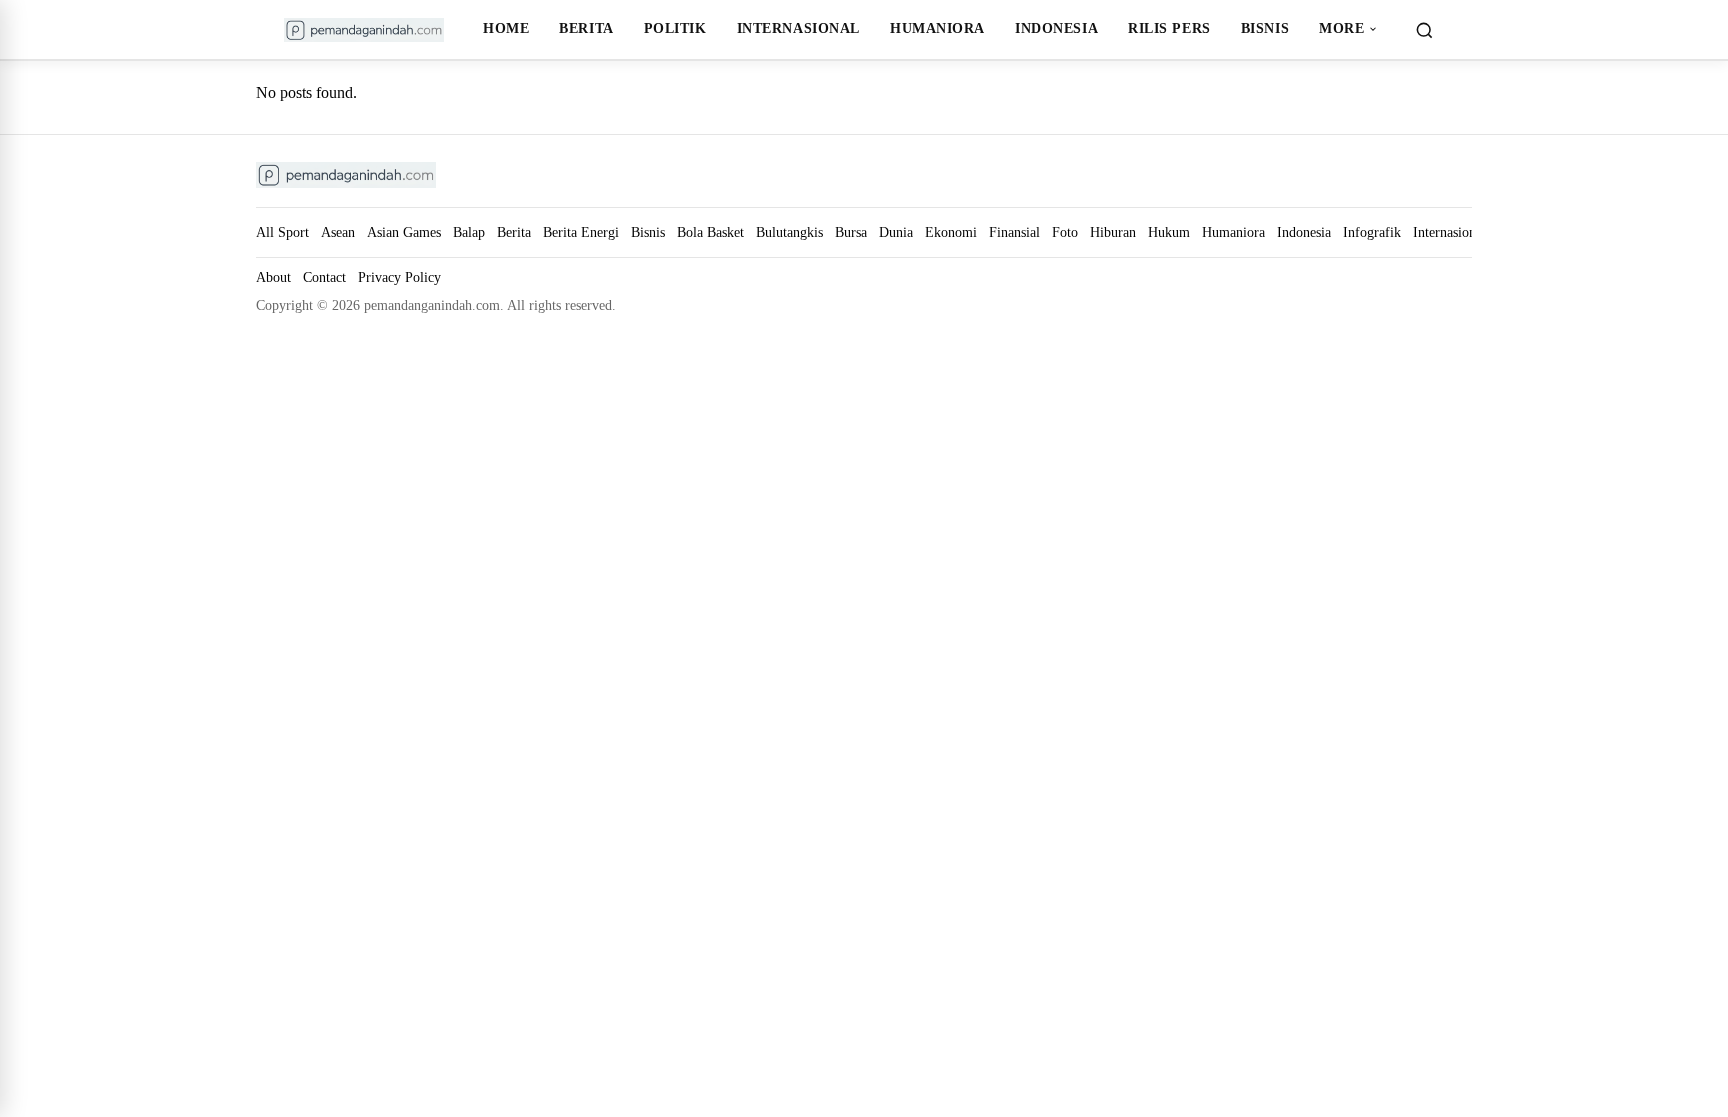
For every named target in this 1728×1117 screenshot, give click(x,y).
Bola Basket (710, 232)
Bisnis (1265, 28)
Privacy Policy (399, 277)
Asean (338, 232)
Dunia (896, 232)
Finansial (1014, 232)
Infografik (1372, 232)
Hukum (1169, 232)
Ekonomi (951, 232)
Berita (586, 28)
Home (506, 28)
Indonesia (1056, 28)
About (273, 277)
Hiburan (1113, 232)
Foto (1065, 232)
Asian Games (404, 232)
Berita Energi (581, 232)
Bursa (851, 232)
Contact (324, 277)
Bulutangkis (789, 232)
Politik (675, 28)
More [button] (1341, 28)
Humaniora (937, 28)
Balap (469, 232)
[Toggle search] (1424, 30)
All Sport (282, 232)
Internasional (798, 28)
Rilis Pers (1169, 28)
